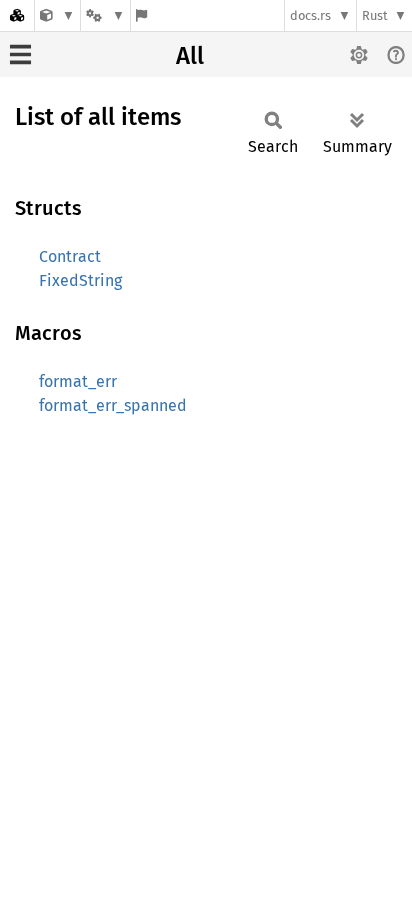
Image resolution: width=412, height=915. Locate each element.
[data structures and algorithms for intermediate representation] (57, 15)
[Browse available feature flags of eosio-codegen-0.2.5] (141, 15)
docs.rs (310, 15)
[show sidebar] (20, 54)
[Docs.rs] (17, 15)
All (190, 56)
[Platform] (105, 15)
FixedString (80, 280)
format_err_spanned (113, 405)
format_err (78, 381)
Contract (70, 256)
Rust (375, 15)
